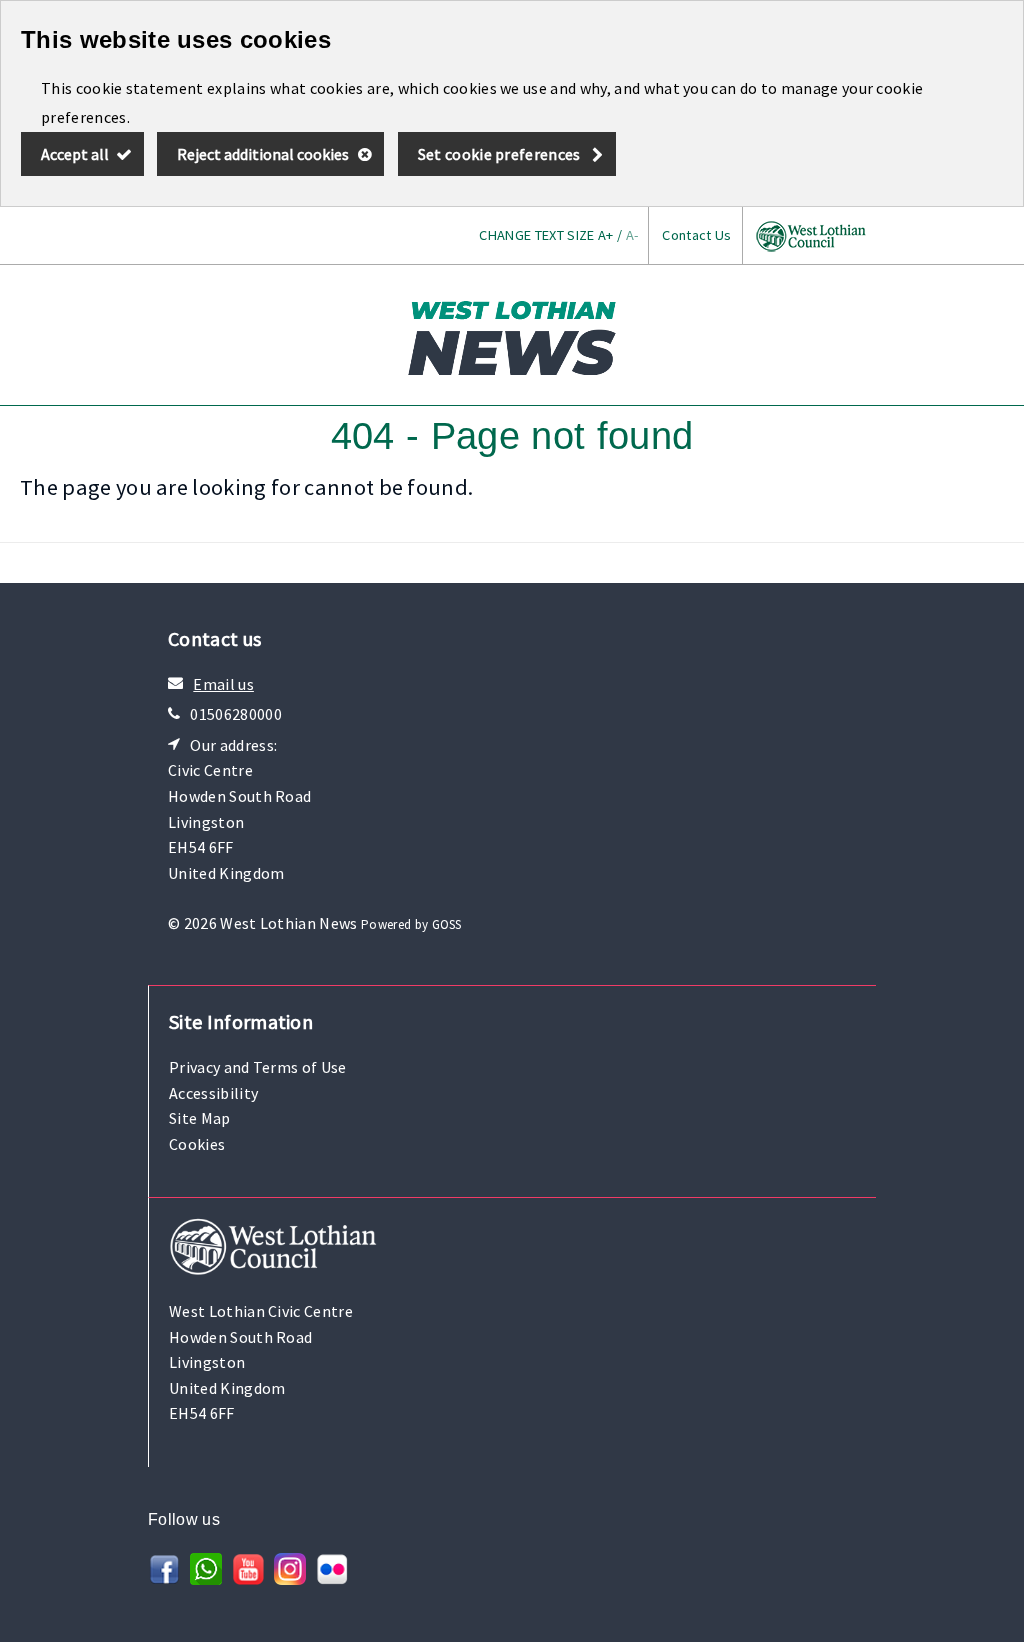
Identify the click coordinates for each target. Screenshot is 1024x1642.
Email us (223, 684)
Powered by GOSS (411, 924)
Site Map (200, 1118)
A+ (606, 235)
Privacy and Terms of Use (258, 1067)
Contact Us (696, 235)
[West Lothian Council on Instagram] (290, 1579)
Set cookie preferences (499, 154)
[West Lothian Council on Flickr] (332, 1579)
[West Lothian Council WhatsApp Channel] (206, 1579)
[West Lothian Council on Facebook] (164, 1579)
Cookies (197, 1144)
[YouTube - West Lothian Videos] (248, 1579)
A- (632, 235)
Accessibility (213, 1093)
